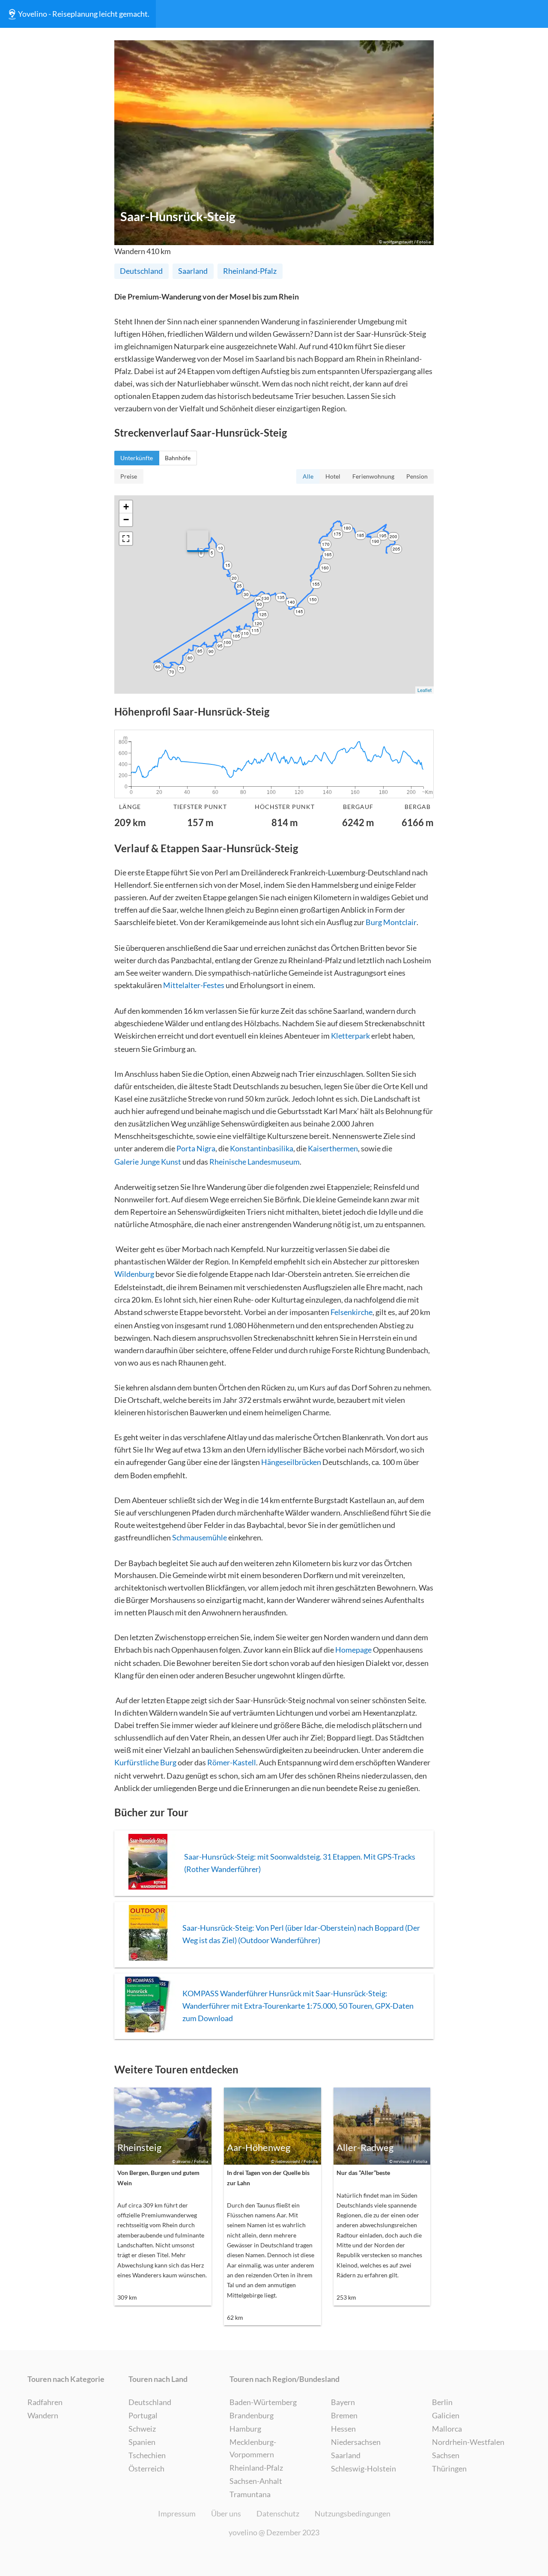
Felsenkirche (351, 1312)
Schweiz (142, 2429)
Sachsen (446, 2455)
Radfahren (45, 2402)
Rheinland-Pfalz (250, 271)
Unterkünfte (137, 458)
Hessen (343, 2429)
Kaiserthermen (333, 1148)
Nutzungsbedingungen (353, 2513)
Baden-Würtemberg (263, 2402)
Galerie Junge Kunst (148, 1162)
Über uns (226, 2513)
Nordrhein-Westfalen (468, 2442)
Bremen (344, 2415)
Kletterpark (350, 1036)
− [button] (126, 520)
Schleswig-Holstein (363, 2468)
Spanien (142, 2442)
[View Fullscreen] (126, 539)
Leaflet (424, 690)
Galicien (446, 2415)
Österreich (146, 2468)
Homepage (353, 1650)
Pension (417, 476)
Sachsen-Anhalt (256, 2481)
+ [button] (126, 507)
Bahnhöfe (178, 458)
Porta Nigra (196, 1148)
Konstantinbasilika (262, 1148)
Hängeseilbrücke (289, 1462)
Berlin (442, 2402)
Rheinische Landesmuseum (255, 1162)
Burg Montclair (391, 922)
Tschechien (147, 2455)
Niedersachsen (356, 2442)
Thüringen (449, 2468)
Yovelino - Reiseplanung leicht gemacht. (84, 14)
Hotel (333, 476)
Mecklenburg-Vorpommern (253, 2448)
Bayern (343, 2402)
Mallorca (447, 2429)
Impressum (177, 2513)
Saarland (193, 271)
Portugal (143, 2415)
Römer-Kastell (232, 1762)
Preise (129, 476)
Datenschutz (278, 2513)
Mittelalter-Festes (194, 985)
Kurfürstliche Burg (145, 1762)
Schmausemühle (200, 1537)
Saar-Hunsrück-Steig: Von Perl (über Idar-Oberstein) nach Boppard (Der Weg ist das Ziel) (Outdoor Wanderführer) (301, 1934)
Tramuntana (250, 2494)
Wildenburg (134, 1274)
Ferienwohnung (373, 476)
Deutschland (141, 271)
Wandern (43, 2415)
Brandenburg (252, 2415)
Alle (308, 476)
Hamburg (245, 2429)
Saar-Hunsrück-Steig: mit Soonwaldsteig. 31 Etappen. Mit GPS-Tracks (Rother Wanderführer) (300, 1863)
